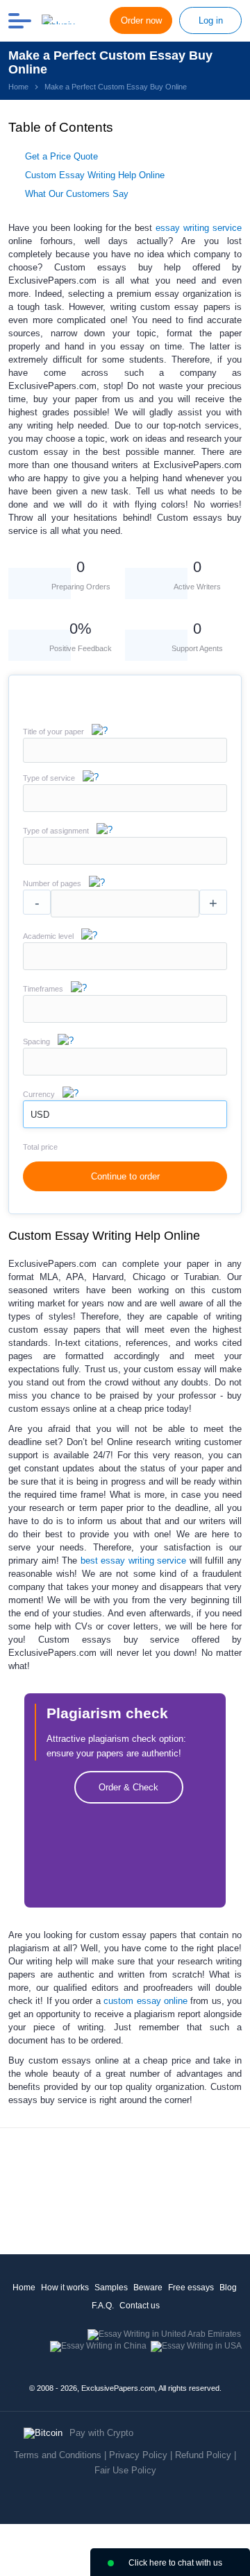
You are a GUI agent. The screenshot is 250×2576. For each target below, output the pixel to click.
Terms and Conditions (58, 2455)
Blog (228, 2288)
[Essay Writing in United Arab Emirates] (164, 2334)
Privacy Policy (138, 2455)
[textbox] (125, 798)
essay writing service (199, 228)
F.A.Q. (103, 2306)
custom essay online (145, 2001)
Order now (141, 20)
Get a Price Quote (61, 156)
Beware (148, 2288)
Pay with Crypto (101, 2433)
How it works (65, 2288)
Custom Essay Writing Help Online (95, 175)
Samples (111, 2288)
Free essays (191, 2288)
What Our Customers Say (77, 194)
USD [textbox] (40, 1115)
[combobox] (125, 809)
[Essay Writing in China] (98, 2346)
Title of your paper (53, 732)
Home (24, 2288)
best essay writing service (134, 1561)
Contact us (140, 2306)
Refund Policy (203, 2455)
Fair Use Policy (125, 2470)
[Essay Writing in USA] (196, 2346)
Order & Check (128, 1787)
